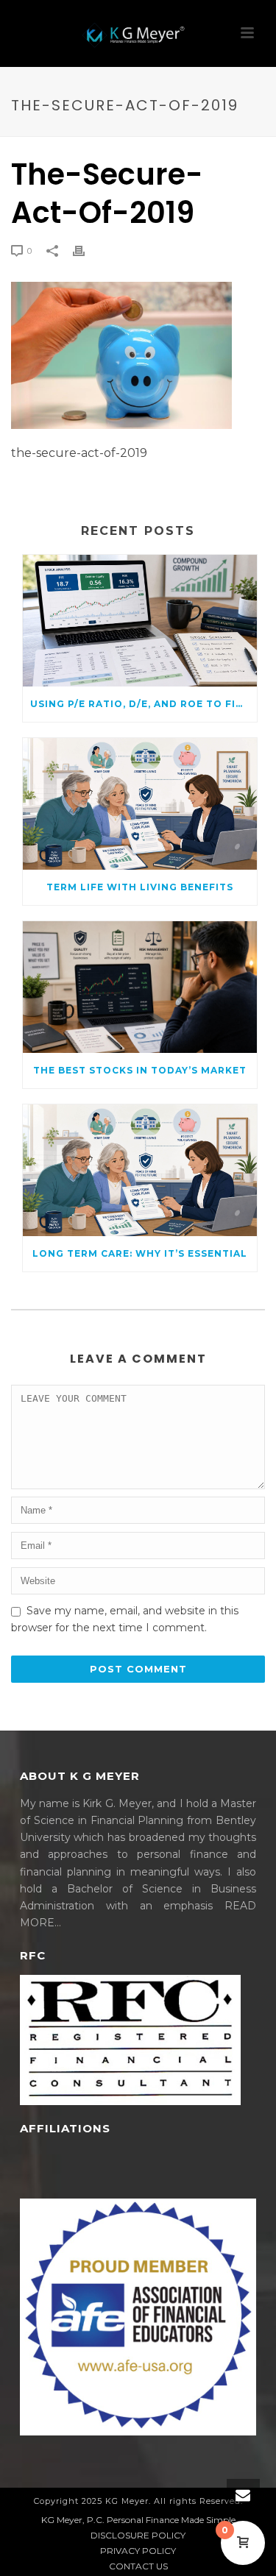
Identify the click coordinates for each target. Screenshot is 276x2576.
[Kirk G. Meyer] (138, 33)
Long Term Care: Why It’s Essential (140, 1253)
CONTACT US (138, 2566)
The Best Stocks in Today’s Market (140, 1070)
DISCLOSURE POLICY (138, 2535)
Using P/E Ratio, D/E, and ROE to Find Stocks (144, 704)
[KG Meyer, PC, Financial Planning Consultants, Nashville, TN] (75, 2173)
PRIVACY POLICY (138, 2551)
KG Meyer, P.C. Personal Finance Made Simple (138, 2520)
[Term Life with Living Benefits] (140, 804)
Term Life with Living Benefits (140, 887)
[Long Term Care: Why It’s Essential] (140, 1170)
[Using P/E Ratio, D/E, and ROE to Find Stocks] (140, 621)
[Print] (86, 251)
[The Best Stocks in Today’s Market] (140, 987)
